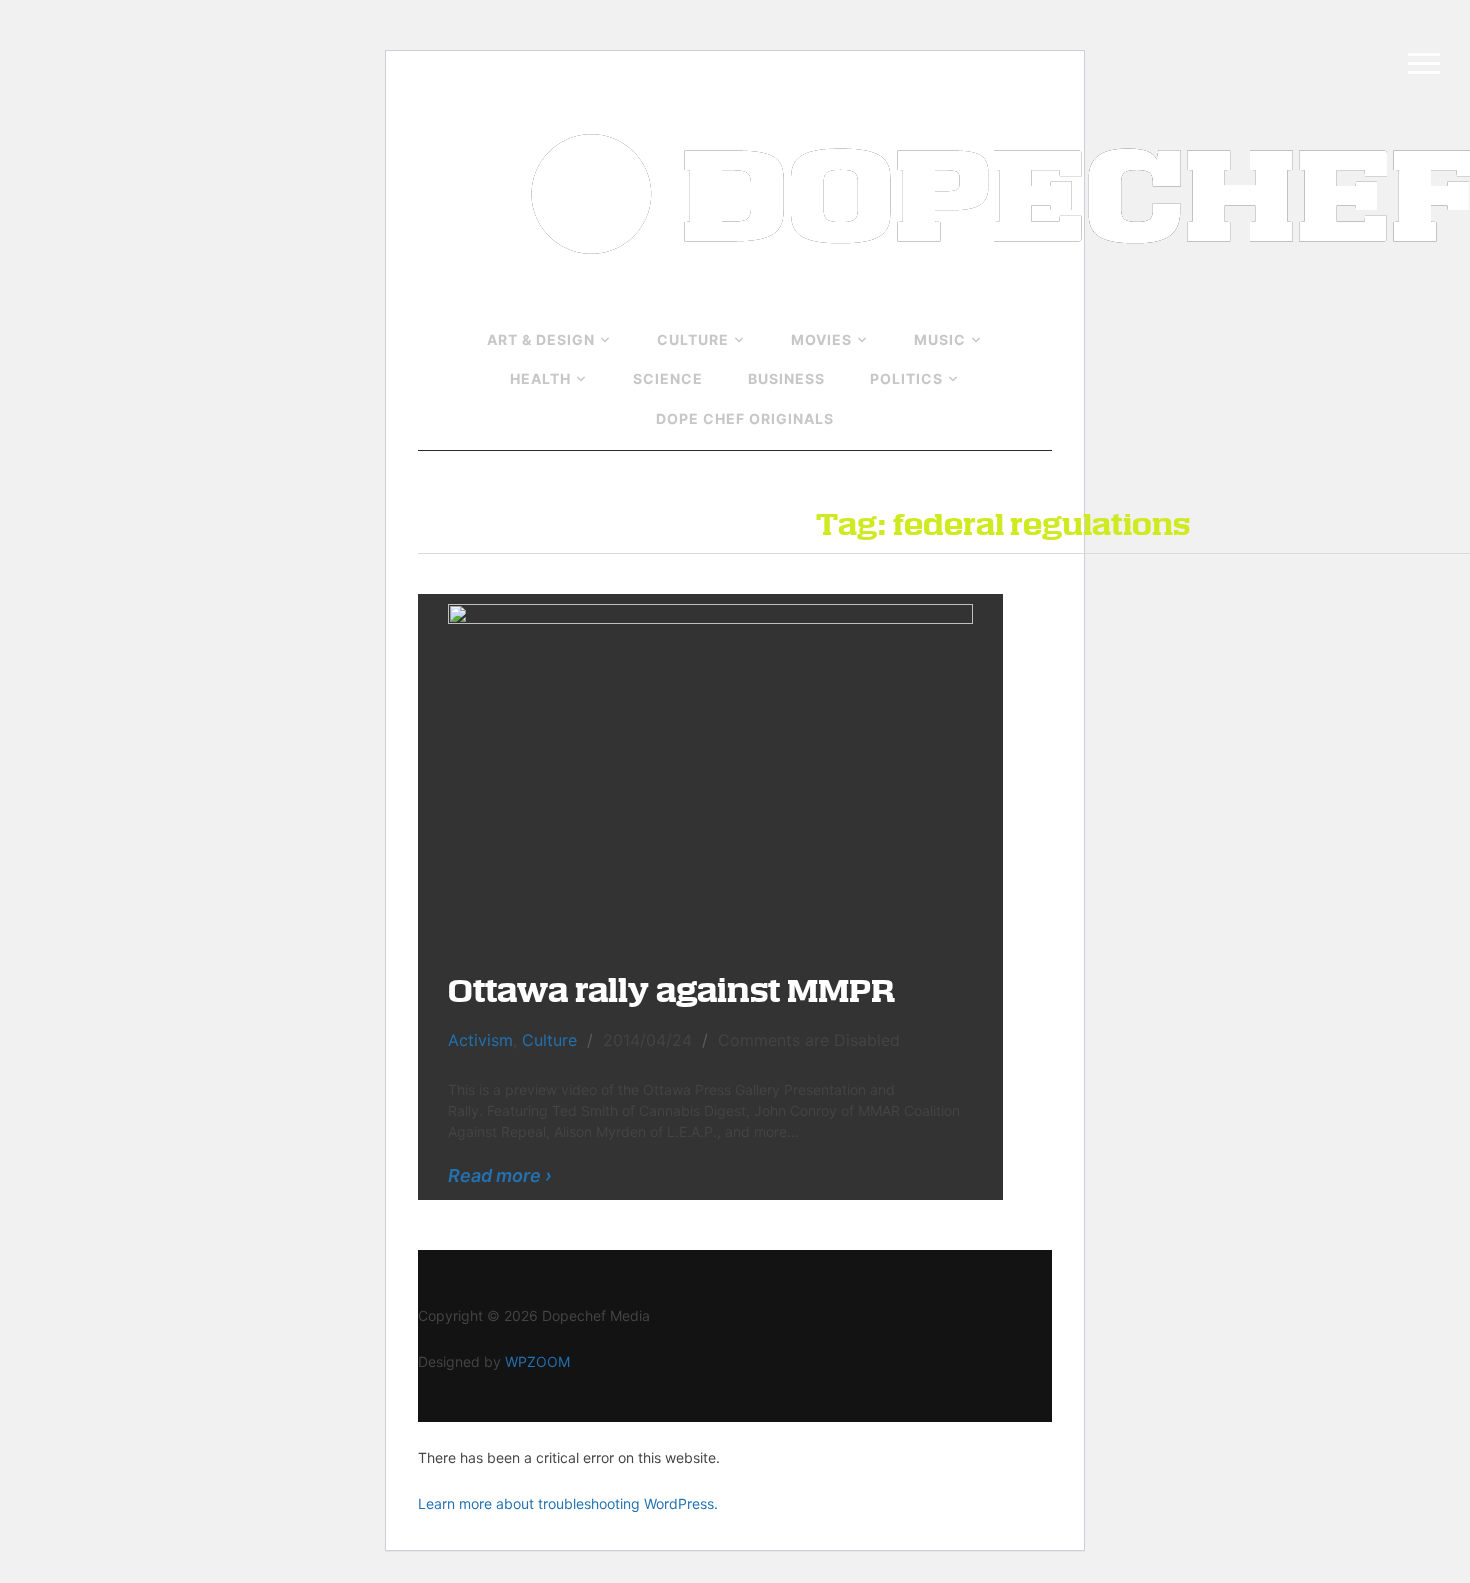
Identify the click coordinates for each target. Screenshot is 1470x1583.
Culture (693, 339)
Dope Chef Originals (745, 418)
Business (786, 378)
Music (940, 339)
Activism (480, 1040)
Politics (906, 378)
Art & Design (541, 339)
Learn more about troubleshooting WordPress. (568, 1503)
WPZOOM (537, 1361)
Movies (821, 339)
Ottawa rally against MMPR (671, 988)
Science (668, 378)
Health (540, 378)
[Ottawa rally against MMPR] (710, 772)
